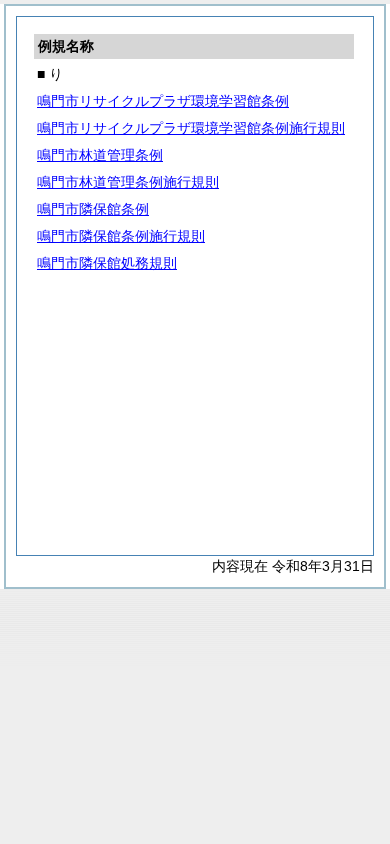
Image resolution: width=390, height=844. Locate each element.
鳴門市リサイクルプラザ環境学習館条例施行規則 (191, 128)
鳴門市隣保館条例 (93, 209)
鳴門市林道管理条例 (100, 155)
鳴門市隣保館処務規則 (107, 263)
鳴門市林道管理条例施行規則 (128, 182)
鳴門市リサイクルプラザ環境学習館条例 (163, 101)
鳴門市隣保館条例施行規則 (121, 236)
